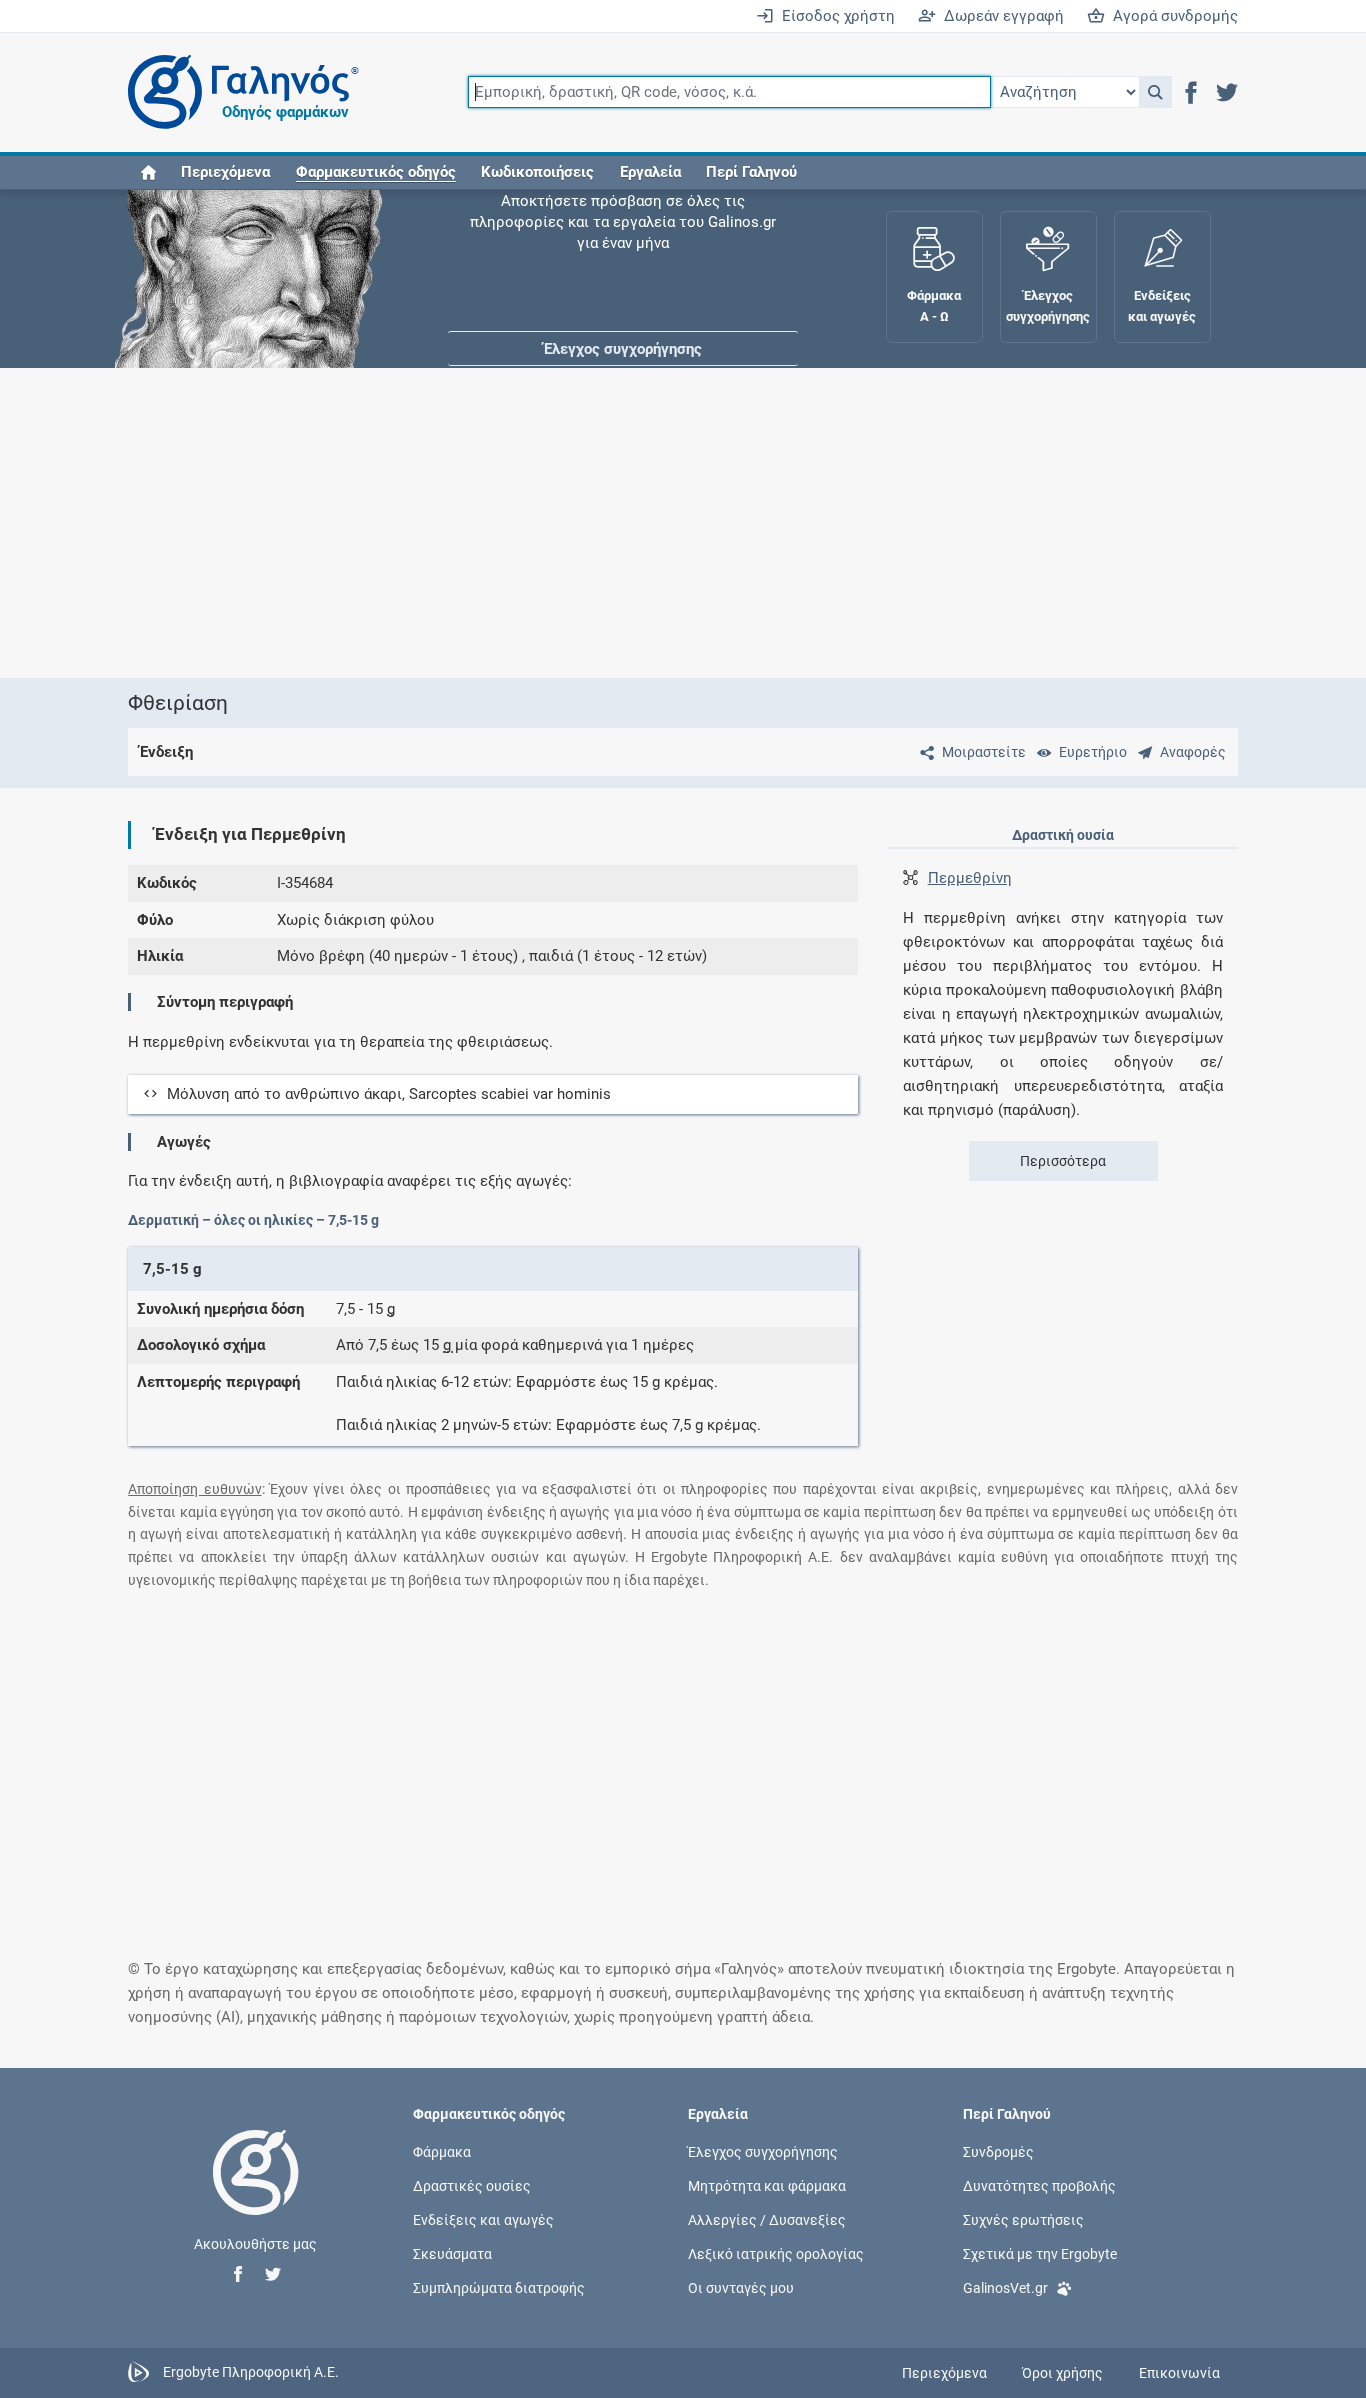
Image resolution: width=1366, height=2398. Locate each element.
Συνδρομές (998, 2151)
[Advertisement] (683, 523)
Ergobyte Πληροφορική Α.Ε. (251, 2372)
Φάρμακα (442, 2151)
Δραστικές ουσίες (472, 2185)
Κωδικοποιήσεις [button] (537, 172)
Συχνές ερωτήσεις (1023, 2220)
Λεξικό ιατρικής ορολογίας (776, 2254)
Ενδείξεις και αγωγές (483, 2220)
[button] (1155, 92)
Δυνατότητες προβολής (1039, 2185)
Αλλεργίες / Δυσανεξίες (767, 2220)
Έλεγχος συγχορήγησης (623, 250)
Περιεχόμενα (225, 172)
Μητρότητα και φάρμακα (767, 2185)
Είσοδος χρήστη (834, 16)
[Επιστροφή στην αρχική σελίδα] (256, 2193)
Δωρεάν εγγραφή (1000, 16)
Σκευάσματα (452, 2254)
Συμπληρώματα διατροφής (499, 2288)
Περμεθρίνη (970, 878)
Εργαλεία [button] (650, 172)
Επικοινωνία (1179, 2373)
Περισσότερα (1063, 1161)
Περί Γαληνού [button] (751, 172)
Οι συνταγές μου (741, 2288)
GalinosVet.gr (1005, 2288)
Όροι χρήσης (1062, 2373)
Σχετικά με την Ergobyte (1040, 2254)
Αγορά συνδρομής (1171, 16)
